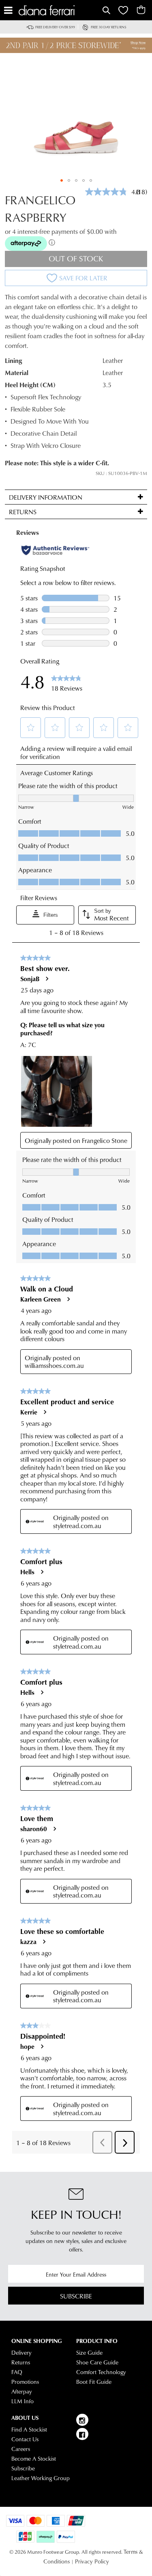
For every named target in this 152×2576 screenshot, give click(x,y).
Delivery (21, 2353)
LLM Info (22, 2401)
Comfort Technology (101, 2372)
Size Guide (89, 2353)
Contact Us (25, 2439)
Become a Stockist (34, 2459)
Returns (21, 2362)
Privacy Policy (92, 2561)
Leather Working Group (41, 2478)
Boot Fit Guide (94, 2382)
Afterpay (22, 2392)
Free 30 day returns (109, 27)
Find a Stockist (29, 2430)
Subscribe (76, 2296)
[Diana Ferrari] (60, 10)
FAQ (17, 2372)
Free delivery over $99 (55, 27)
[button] (62, 180)
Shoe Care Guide (97, 2362)
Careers (21, 2449)
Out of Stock (76, 258)
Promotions (25, 2382)
